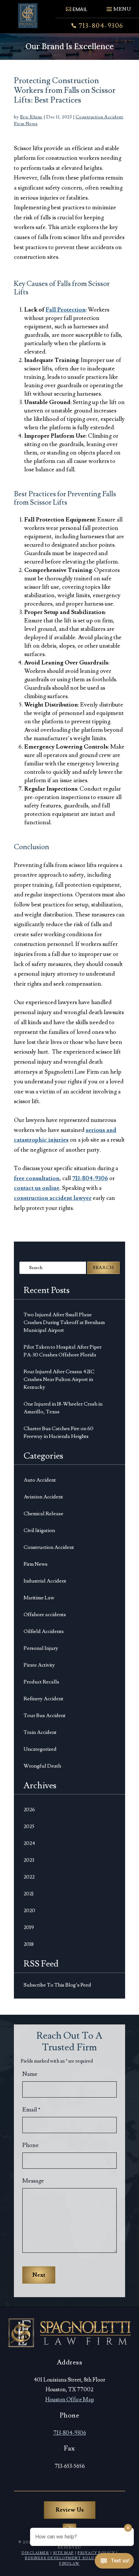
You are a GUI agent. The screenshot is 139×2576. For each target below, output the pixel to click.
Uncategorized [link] (40, 1749)
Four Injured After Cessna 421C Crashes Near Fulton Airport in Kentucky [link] (59, 1379)
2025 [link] (29, 1826)
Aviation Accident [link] (43, 1497)
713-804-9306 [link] (101, 26)
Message (33, 2181)
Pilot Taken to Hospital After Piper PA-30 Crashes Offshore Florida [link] (63, 1351)
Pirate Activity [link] (39, 1665)
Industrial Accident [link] (45, 1581)
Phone (31, 2145)
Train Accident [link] (40, 1732)
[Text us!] (114, 2563)
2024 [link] (29, 1843)
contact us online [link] (37, 1188)
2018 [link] (29, 1944)
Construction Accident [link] (99, 117)
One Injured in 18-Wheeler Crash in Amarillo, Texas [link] (63, 1408)
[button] (118, 6)
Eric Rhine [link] (31, 117)
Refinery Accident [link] (43, 1699)
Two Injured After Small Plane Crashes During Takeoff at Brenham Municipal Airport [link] (64, 1322)
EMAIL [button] (80, 9)
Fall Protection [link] (66, 310)
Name (30, 2074)
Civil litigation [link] (39, 1530)
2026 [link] (29, 1810)
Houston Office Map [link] (70, 2400)
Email (31, 2110)
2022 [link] (29, 1877)
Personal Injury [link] (41, 1648)
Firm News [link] (26, 124)
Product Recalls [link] (41, 1682)
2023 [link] (29, 1860)
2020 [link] (29, 1911)
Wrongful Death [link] (42, 1766)
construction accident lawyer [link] (53, 1198)
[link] (28, 16)
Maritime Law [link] (39, 1598)
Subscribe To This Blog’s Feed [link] (57, 1985)
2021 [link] (29, 1894)
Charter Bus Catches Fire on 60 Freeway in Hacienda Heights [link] (59, 1432)
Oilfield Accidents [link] (44, 1631)
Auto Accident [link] (40, 1480)
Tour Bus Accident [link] (45, 1716)
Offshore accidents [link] (45, 1615)
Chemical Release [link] (43, 1514)
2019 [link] (29, 1927)
